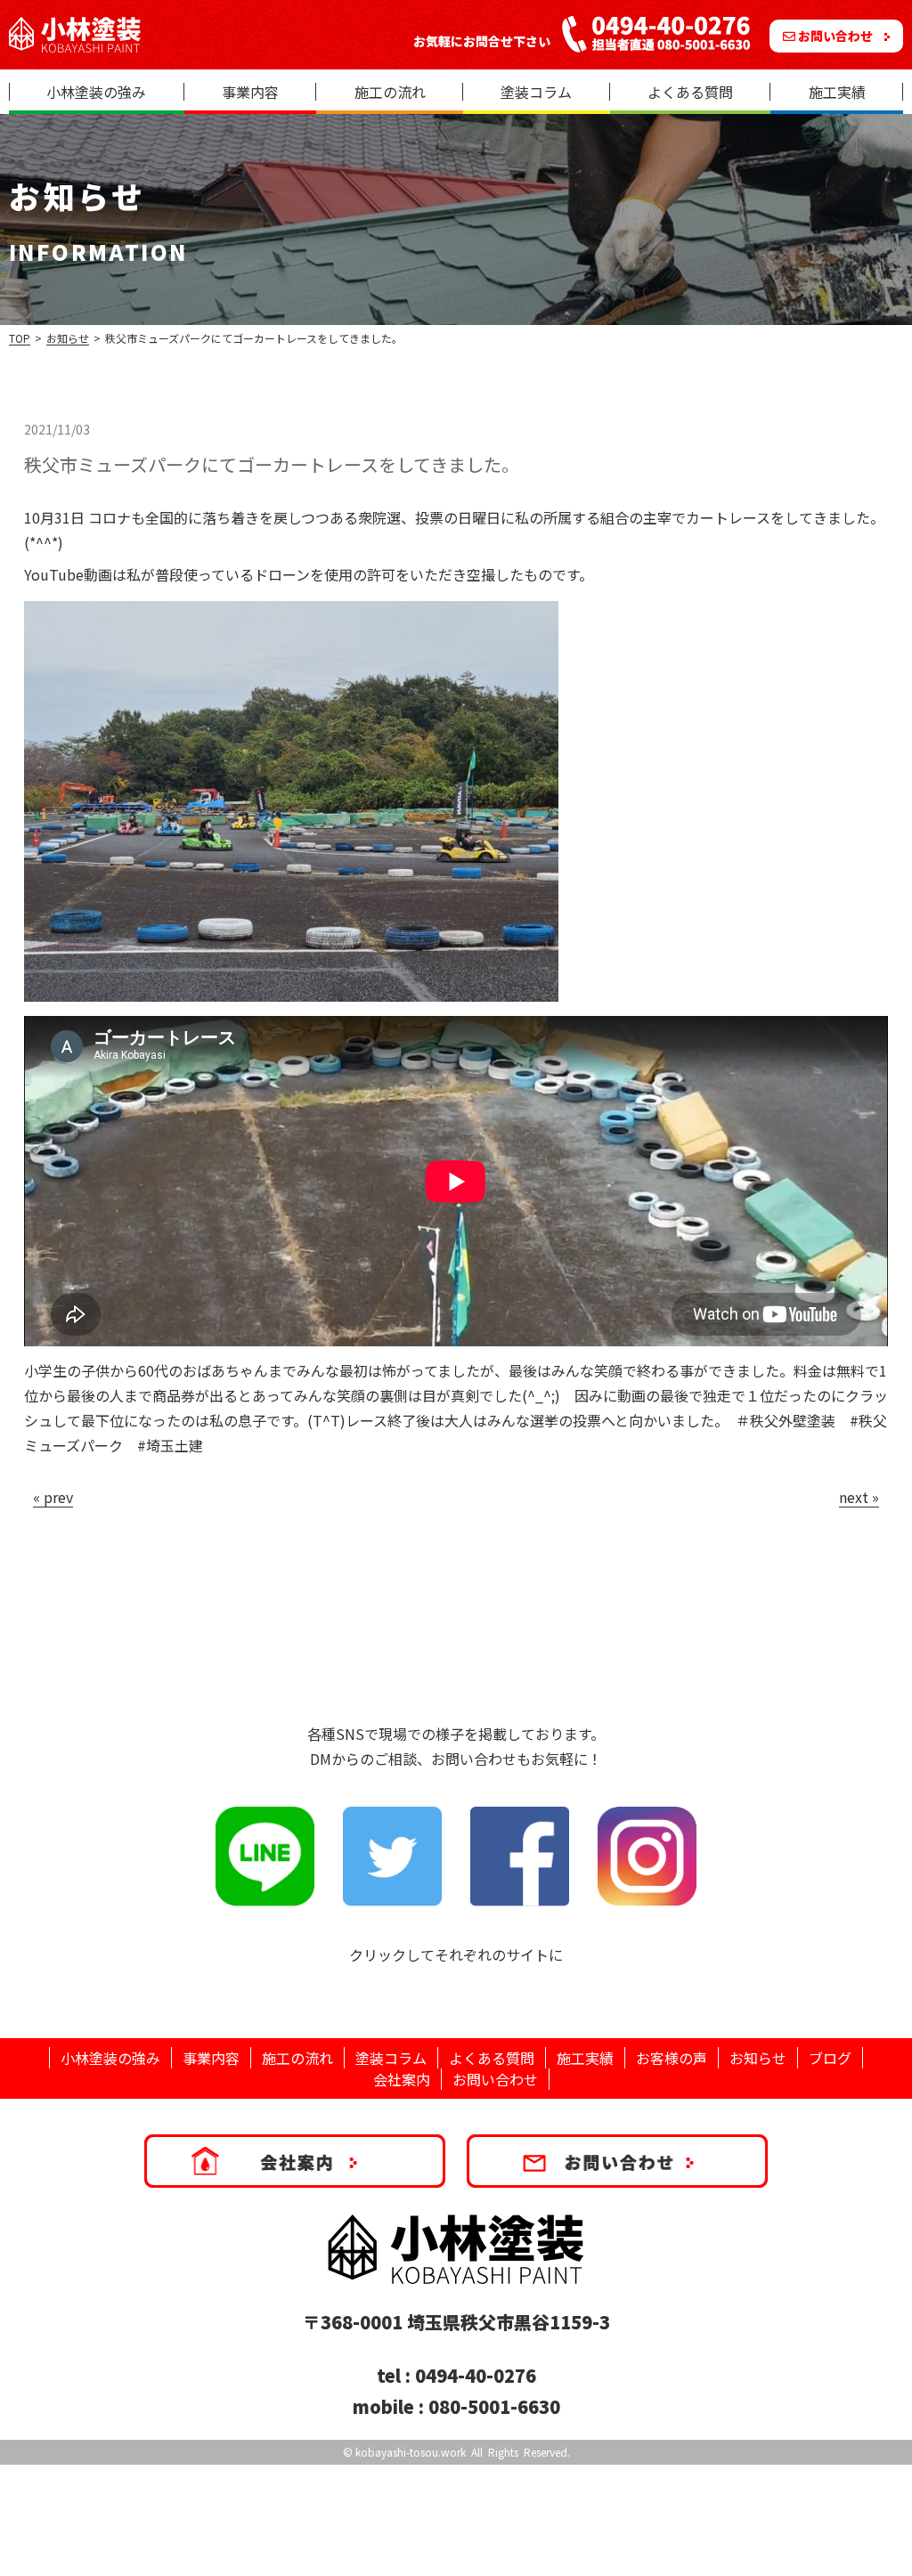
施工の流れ (390, 92)
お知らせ (68, 338)
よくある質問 (690, 92)
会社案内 (402, 2079)
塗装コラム (536, 92)
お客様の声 (672, 2058)
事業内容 (250, 92)
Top (20, 338)
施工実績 (837, 92)
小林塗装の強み (96, 92)
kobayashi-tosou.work (411, 2452)
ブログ (830, 2058)
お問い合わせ (835, 36)
